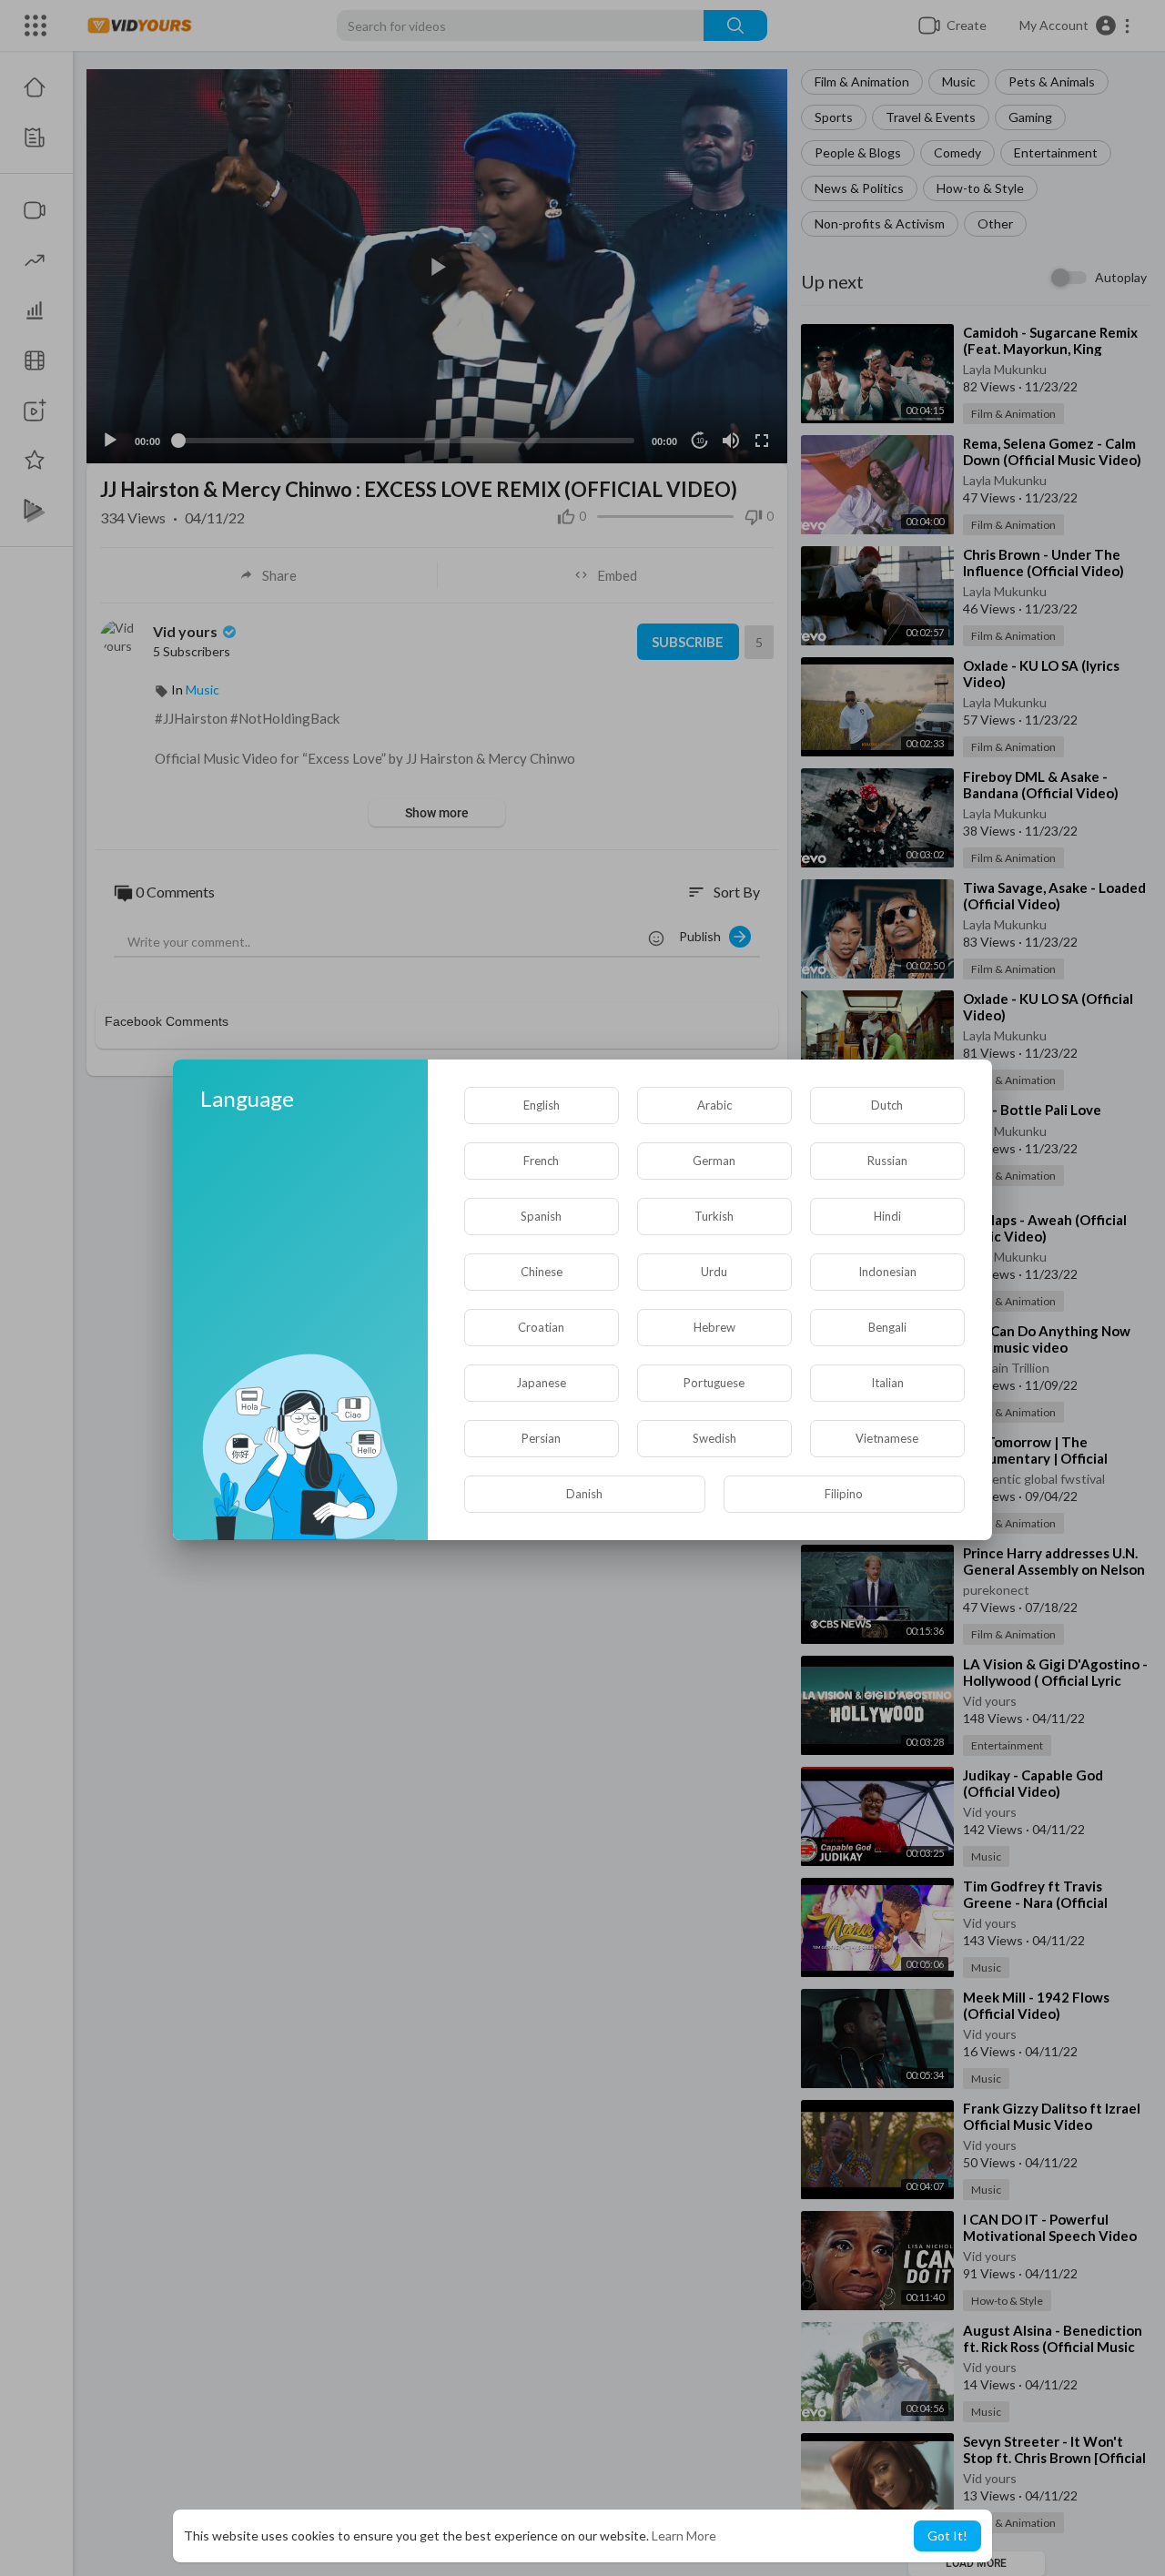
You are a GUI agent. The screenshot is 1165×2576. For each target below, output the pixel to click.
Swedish (714, 1438)
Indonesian (887, 1272)
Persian (541, 1438)
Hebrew (714, 1327)
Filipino (844, 1494)
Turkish (714, 1216)
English (542, 1105)
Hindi (887, 1216)
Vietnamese (887, 1438)
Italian (887, 1383)
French (541, 1161)
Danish (584, 1494)
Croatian (541, 1327)
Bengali (887, 1327)
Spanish (541, 1216)
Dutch (887, 1105)
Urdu (714, 1272)
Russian (887, 1161)
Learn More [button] (684, 2535)
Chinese (542, 1272)
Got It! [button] (947, 2535)
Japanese (541, 1383)
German (714, 1161)
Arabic (714, 1105)
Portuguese (714, 1383)
